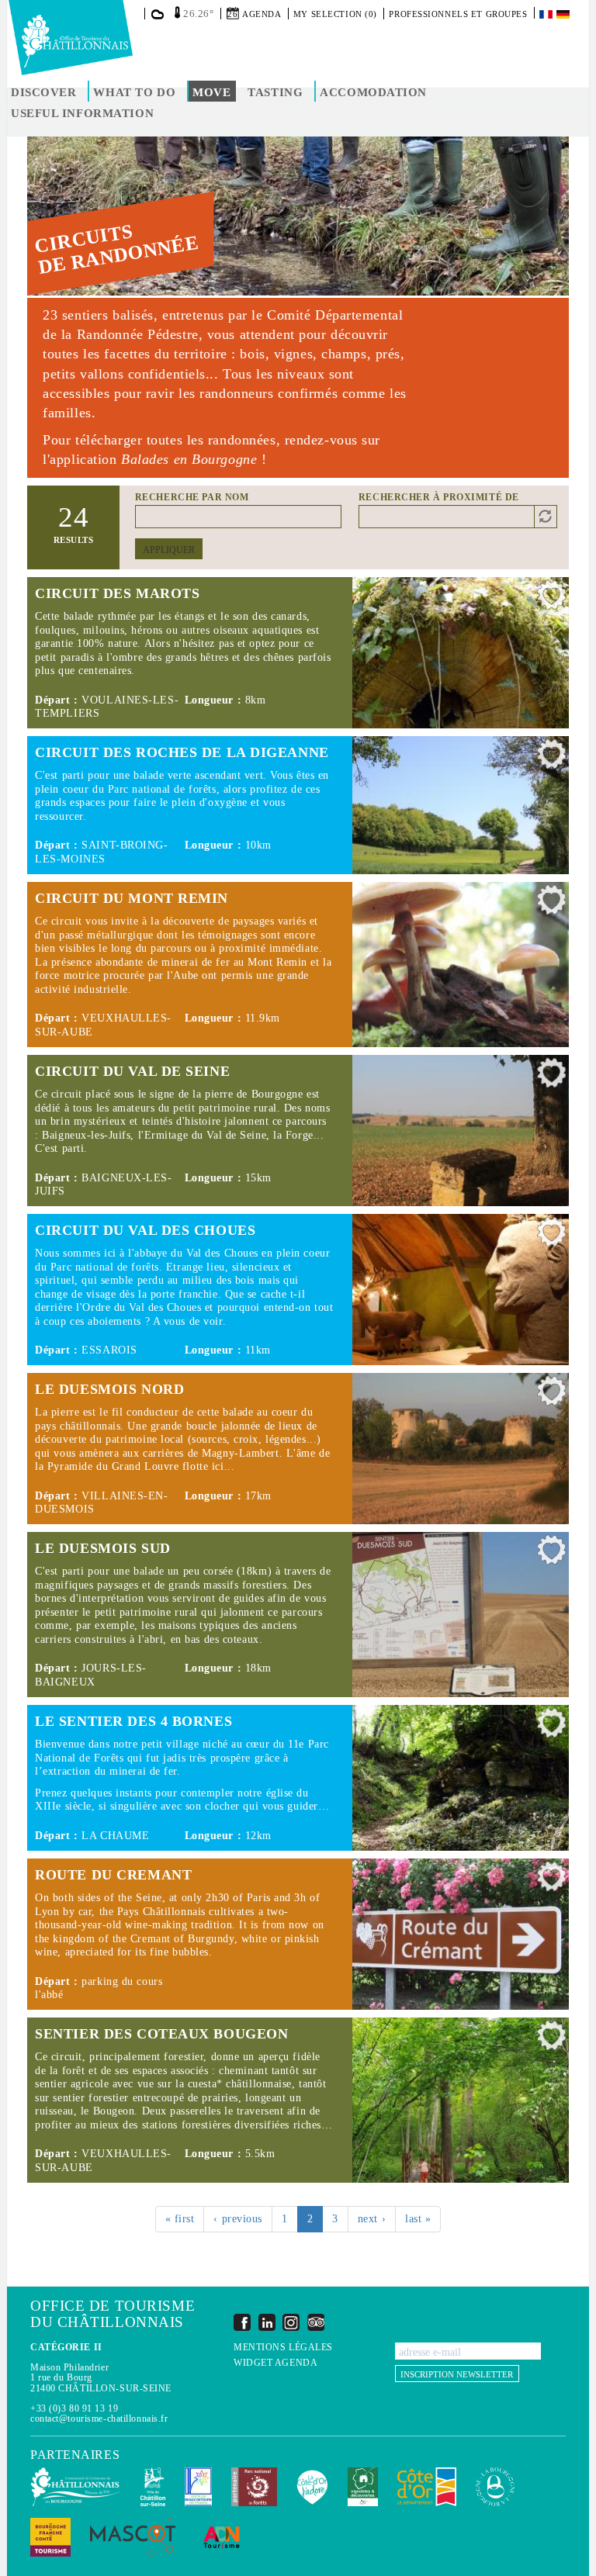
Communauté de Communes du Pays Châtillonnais (76, 2487)
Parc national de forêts (254, 2487)
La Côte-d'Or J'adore (312, 2487)
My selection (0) (335, 14)
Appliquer (169, 550)
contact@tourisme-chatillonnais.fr (99, 2419)
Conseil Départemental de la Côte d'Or (427, 2487)
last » (418, 2219)
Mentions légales (283, 2348)
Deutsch (564, 14)
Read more (298, 653)
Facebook (242, 2322)
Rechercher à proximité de (439, 497)
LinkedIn (267, 2322)
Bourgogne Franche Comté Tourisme (50, 2537)
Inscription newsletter (457, 2374)
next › (372, 2219)
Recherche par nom (192, 497)
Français (547, 14)
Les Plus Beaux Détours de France (198, 2487)
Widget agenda (275, 2363)
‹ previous (238, 2219)
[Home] (71, 38)
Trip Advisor (316, 2322)
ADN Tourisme (222, 2537)
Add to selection (552, 599)
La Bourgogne (495, 2487)
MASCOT (133, 2537)
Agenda (262, 14)
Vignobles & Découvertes (363, 2487)
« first (180, 2219)
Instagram (291, 2322)
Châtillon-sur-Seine (153, 2487)
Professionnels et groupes (458, 14)
